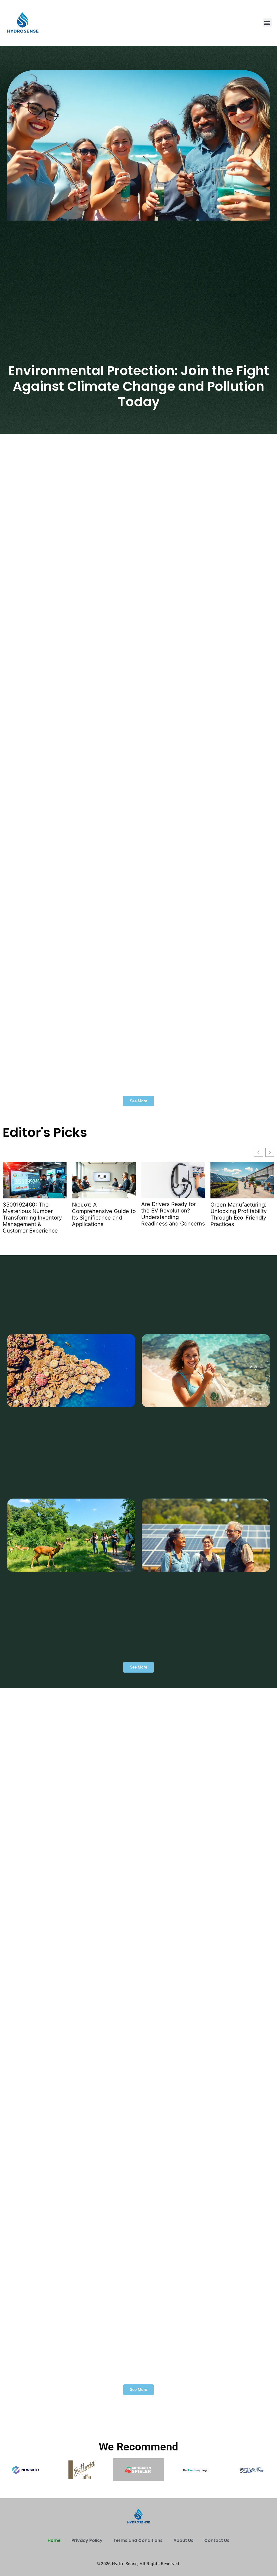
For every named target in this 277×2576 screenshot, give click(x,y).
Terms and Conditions (138, 2540)
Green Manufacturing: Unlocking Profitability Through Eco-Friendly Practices (239, 1214)
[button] (267, 23)
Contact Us (217, 2540)
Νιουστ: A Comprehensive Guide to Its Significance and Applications (104, 1214)
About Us (183, 2540)
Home (54, 2540)
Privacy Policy (87, 2540)
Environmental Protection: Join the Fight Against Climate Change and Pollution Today (139, 386)
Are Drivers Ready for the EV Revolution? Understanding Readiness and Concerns (173, 1214)
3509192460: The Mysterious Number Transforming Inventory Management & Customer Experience (32, 1218)
